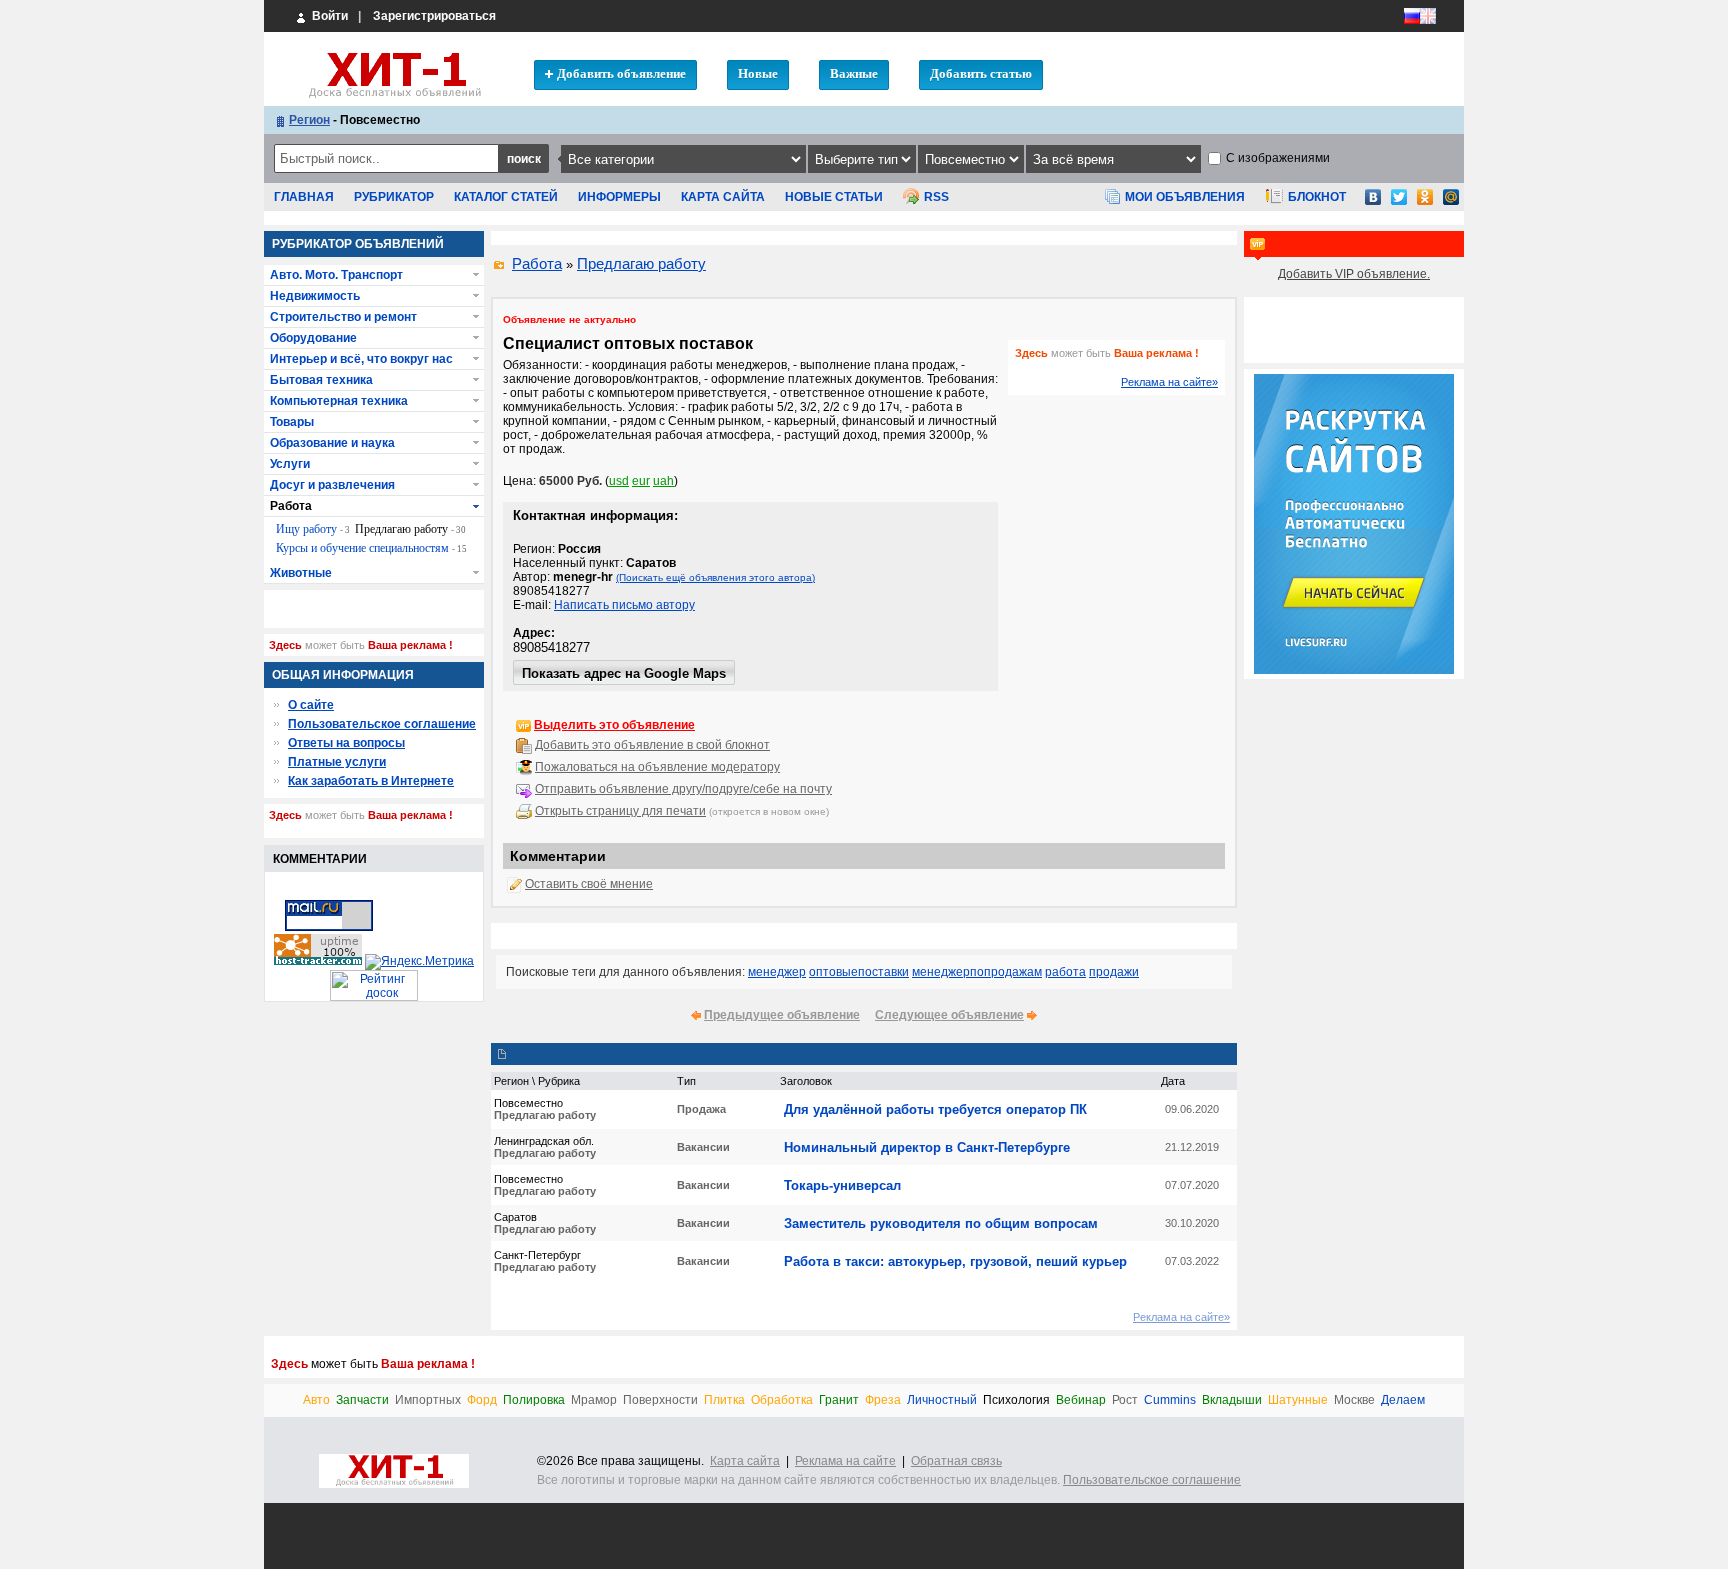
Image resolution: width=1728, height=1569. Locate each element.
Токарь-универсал (842, 1185)
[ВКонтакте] (1373, 203)
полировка (534, 1400)
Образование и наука (332, 443)
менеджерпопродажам (977, 972)
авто (316, 1400)
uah (663, 481)
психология (1016, 1400)
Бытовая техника (321, 380)
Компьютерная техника (339, 401)
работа (1065, 972)
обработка (782, 1400)
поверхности (660, 1400)
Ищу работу (313, 529)
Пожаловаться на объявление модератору (657, 767)
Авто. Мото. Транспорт (336, 275)
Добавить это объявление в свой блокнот (652, 745)
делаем (1403, 1400)
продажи (1114, 972)
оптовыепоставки (859, 972)
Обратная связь (956, 1461)
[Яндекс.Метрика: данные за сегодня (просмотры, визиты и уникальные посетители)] (419, 962)
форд (482, 1400)
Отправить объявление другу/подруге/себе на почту (683, 789)
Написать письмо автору (624, 605)
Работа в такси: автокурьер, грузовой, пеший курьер (955, 1261)
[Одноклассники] (1425, 203)
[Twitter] (1399, 203)
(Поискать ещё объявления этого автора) (715, 577)
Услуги (290, 464)
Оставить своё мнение (589, 884)
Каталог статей (506, 197)
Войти (328, 16)
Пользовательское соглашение (382, 724)
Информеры (619, 197)
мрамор (594, 1400)
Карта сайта (723, 197)
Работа (537, 263)
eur (641, 481)
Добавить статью (981, 73)
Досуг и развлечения (332, 485)
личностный (942, 1400)
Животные (301, 573)
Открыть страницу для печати (620, 811)
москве (1354, 1400)
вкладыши (1232, 1400)
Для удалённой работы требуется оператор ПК (935, 1109)
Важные (854, 73)
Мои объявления (1185, 197)
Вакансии (703, 1147)
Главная (304, 197)
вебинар (1081, 1400)
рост (1125, 1400)
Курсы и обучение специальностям (371, 548)
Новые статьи (834, 197)
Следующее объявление (949, 1015)
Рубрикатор (394, 197)
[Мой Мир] (1451, 203)
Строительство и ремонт (343, 317)
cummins (1170, 1400)
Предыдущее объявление (782, 1015)
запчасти (362, 1400)
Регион (309, 120)
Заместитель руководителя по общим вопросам (941, 1223)
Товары (292, 422)
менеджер (777, 972)
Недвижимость (315, 296)
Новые (758, 73)
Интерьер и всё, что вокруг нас (361, 359)
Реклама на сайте (845, 1461)
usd (619, 481)
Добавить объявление (621, 73)
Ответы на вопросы (346, 743)
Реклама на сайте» (1169, 382)
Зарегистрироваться (434, 16)
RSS (936, 197)
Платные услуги (337, 762)
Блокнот (1317, 197)
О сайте (311, 705)
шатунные (1298, 1400)
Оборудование (313, 338)
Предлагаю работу (641, 263)
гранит (839, 1400)
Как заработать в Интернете (371, 781)
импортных (428, 1400)
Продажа (701, 1109)
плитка (724, 1400)
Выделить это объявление (614, 725)
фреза (883, 1400)
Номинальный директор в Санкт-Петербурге (927, 1147)
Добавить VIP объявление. (1354, 274)
